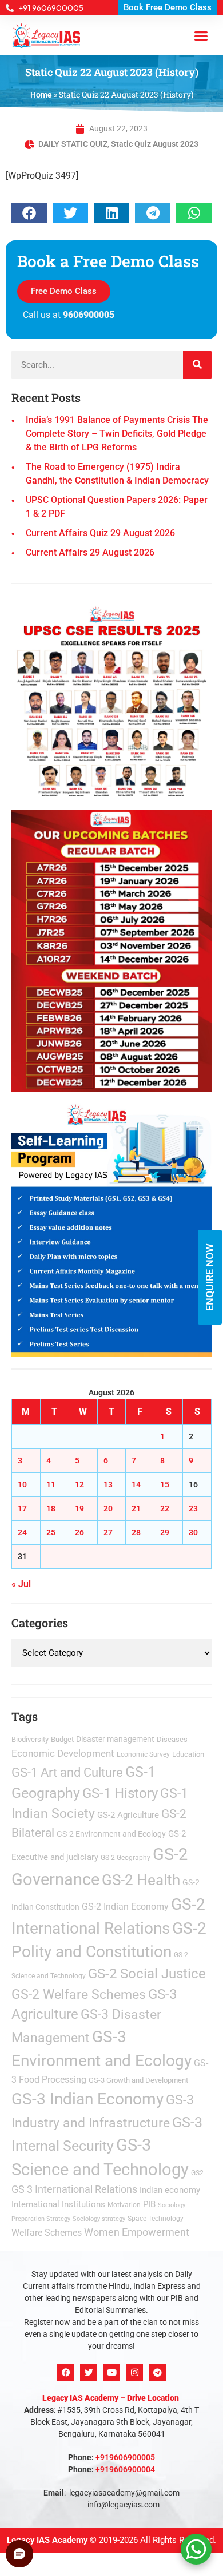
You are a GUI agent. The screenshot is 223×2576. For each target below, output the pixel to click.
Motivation (124, 2205)
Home (41, 95)
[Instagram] (134, 2372)
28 (136, 1532)
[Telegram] (157, 2372)
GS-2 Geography (126, 1858)
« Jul (21, 1584)
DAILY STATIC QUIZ (73, 144)
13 (108, 1484)
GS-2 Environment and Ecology (111, 1834)
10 (22, 1484)
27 (108, 1532)
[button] (201, 35)
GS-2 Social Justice (147, 1974)
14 (136, 1484)
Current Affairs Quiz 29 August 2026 (100, 533)
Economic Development (63, 1753)
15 (165, 1484)
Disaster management (115, 1739)
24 (22, 1532)
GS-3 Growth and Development (138, 2080)
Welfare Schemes (47, 2233)
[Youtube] (111, 2372)
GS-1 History (120, 1793)
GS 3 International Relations (74, 2189)
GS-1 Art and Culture (67, 1772)
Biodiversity (30, 1739)
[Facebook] (66, 2372)
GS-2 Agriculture (128, 1815)
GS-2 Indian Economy (125, 1907)
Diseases (172, 1739)
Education (188, 1754)
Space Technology (156, 2219)
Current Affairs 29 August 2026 (90, 552)
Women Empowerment (137, 2232)
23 (193, 1508)
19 (79, 1508)
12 (79, 1484)
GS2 (197, 2173)
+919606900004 (125, 2469)
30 (193, 1532)
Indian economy (170, 2190)
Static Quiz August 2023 (155, 144)
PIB (149, 2204)
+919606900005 (125, 2457)
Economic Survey (143, 1754)
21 (136, 1508)
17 (22, 1508)
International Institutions (58, 2204)
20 (108, 1508)
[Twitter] (89, 2372)
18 (51, 1508)
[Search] (197, 365)
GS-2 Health (141, 1880)
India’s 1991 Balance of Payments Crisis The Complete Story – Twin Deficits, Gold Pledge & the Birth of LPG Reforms (117, 434)
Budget (62, 1739)
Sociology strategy (99, 2219)
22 (165, 1508)
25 (51, 1532)
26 (79, 1532)
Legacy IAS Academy (47, 2540)
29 (165, 1532)
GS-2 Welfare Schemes (79, 1995)
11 (51, 1484)
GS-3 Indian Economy (87, 2099)
